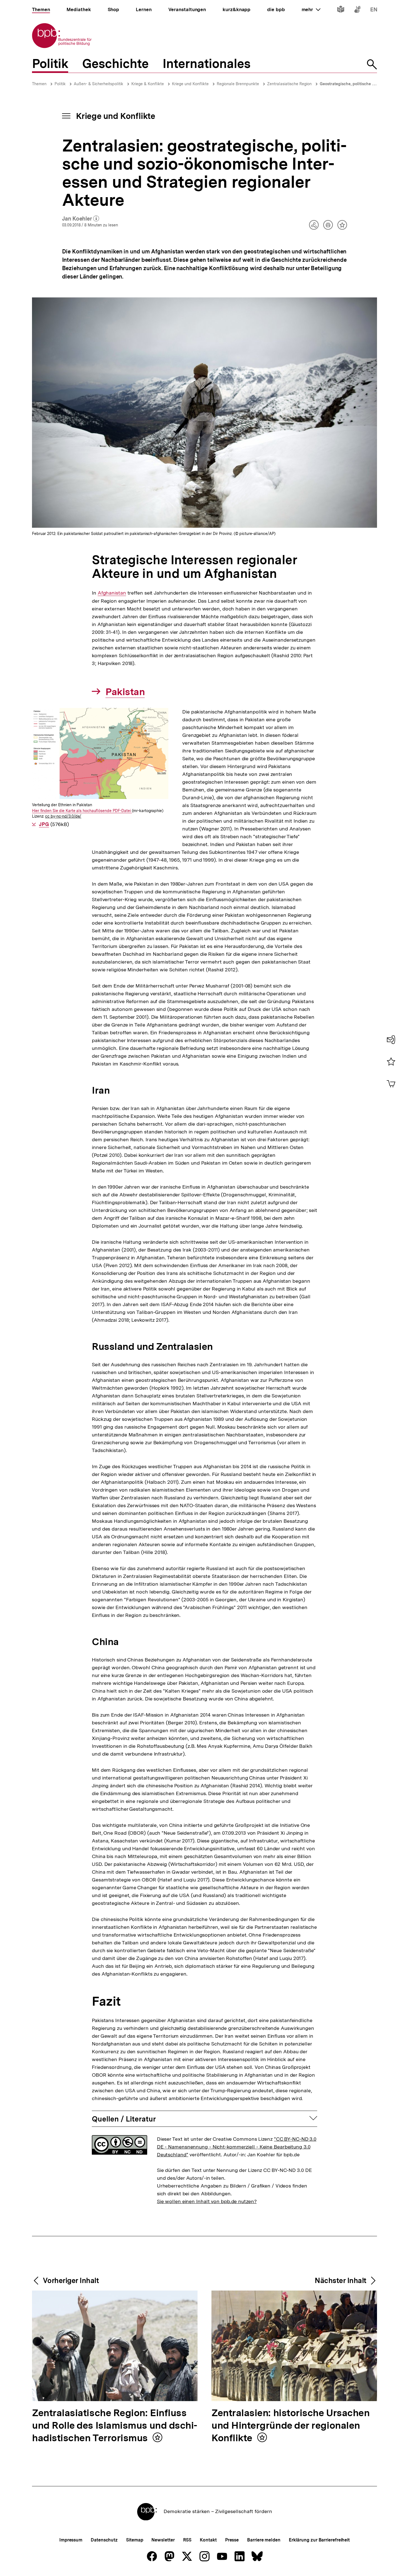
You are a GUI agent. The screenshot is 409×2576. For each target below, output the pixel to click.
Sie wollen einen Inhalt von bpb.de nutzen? (207, 2201)
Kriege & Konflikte (148, 84)
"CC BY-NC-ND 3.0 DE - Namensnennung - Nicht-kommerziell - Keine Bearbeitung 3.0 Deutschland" (237, 2147)
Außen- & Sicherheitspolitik (98, 84)
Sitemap (135, 2540)
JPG (44, 824)
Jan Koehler (81, 219)
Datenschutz (104, 2540)
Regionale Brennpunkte (238, 84)
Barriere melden (264, 2540)
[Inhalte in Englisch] (374, 10)
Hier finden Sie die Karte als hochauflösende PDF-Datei (82, 811)
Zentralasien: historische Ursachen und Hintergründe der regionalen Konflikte (290, 2426)
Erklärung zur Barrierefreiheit (319, 2540)
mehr (311, 9)
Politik (60, 84)
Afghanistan (112, 593)
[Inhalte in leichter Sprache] (341, 10)
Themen (39, 84)
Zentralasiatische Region (289, 84)
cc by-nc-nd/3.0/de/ (63, 816)
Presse (232, 2540)
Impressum (71, 2540)
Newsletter (163, 2540)
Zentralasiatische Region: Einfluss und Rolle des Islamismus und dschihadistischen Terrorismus (115, 2426)
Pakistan (125, 692)
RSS (187, 2540)
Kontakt (208, 2540)
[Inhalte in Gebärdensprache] (357, 10)
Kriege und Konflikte (190, 84)
